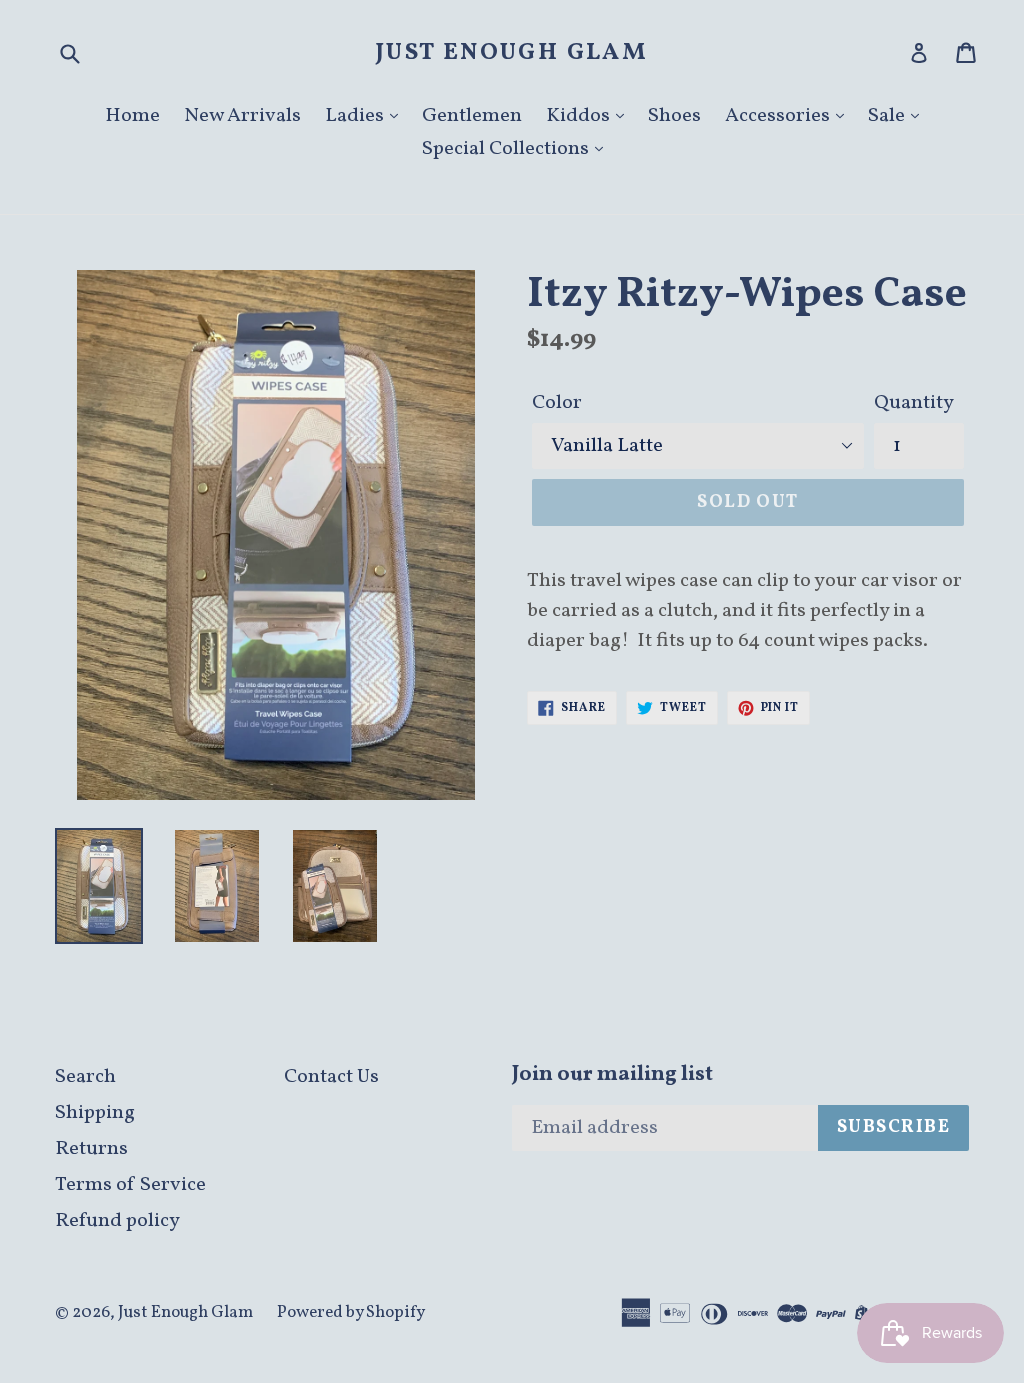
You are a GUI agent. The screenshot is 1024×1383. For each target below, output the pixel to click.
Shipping (95, 1113)
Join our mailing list (612, 1074)
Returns (91, 1149)
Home (132, 116)
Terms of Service (130, 1185)
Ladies (356, 116)
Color (557, 403)
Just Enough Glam (512, 53)
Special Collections (507, 149)
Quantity (914, 403)
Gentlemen (472, 116)
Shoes (674, 116)
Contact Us (331, 1077)
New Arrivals (242, 116)
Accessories (779, 116)
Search (85, 1077)
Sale (888, 116)
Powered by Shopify (351, 1312)
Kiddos (580, 116)
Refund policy (117, 1221)
